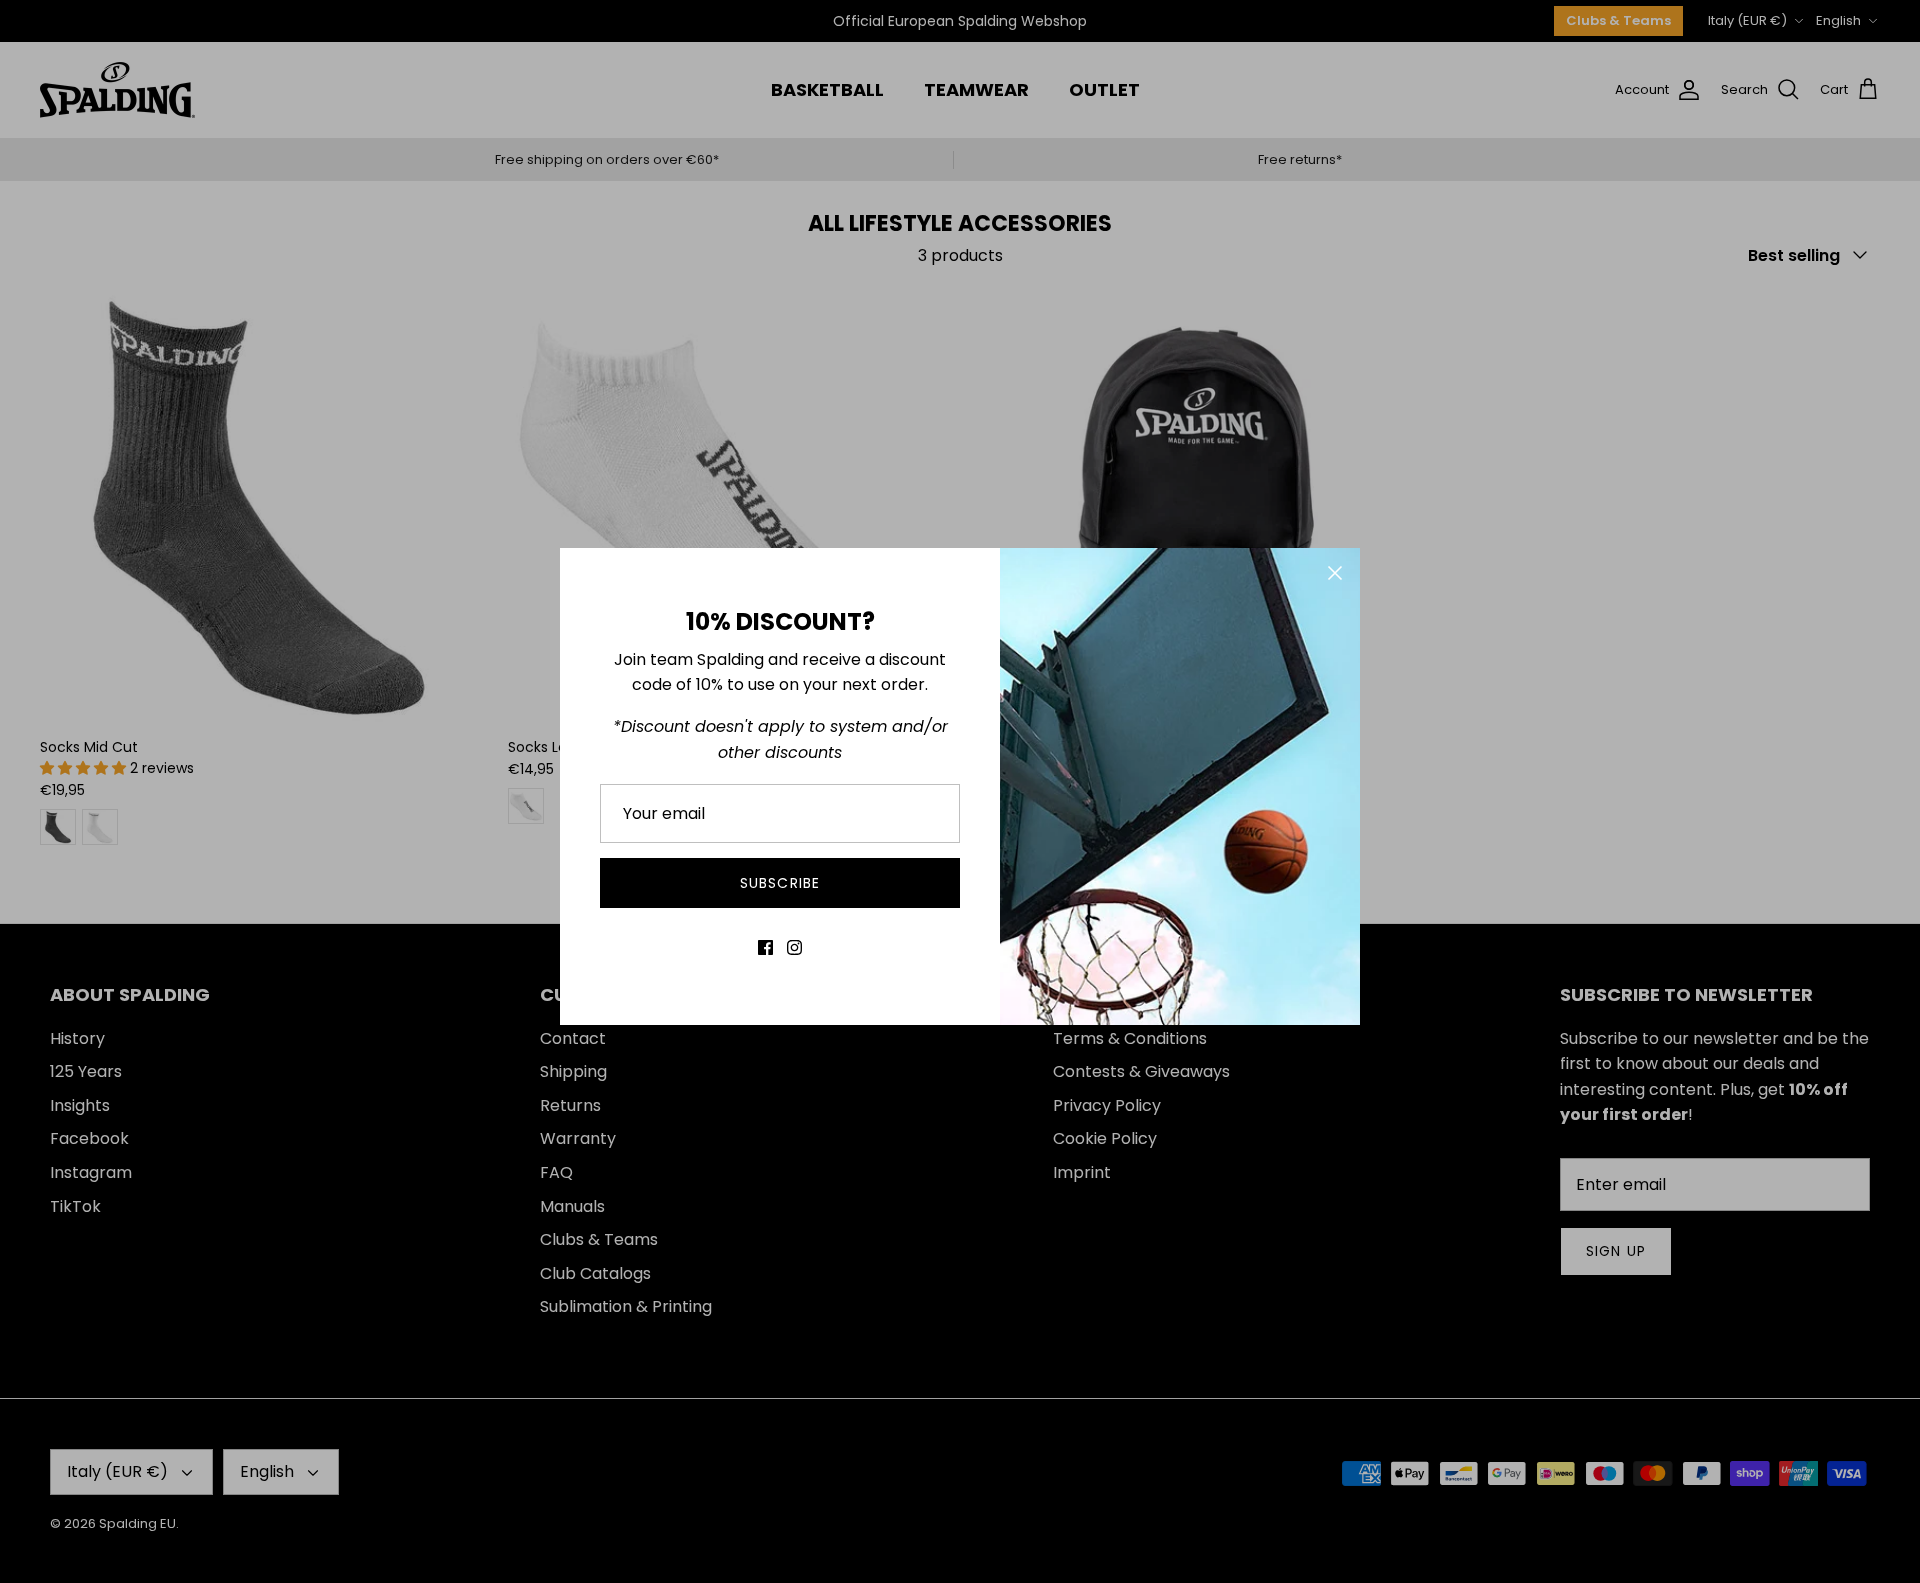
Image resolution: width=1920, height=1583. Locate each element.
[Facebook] (765, 947)
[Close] (1335, 573)
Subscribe (780, 883)
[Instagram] (794, 947)
